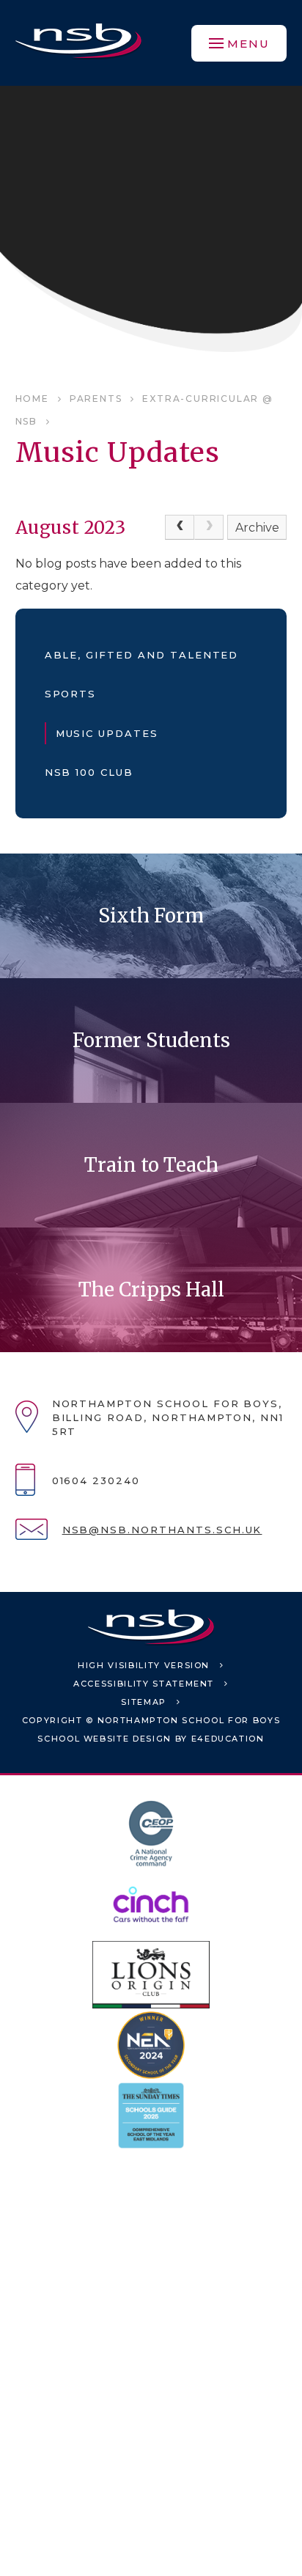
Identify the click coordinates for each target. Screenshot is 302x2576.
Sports (71, 694)
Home (32, 399)
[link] (209, 527)
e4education (228, 1739)
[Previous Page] (180, 527)
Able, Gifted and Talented (142, 655)
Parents (96, 399)
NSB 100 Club (89, 772)
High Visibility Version (144, 1665)
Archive (257, 528)
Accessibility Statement (144, 1684)
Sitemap (144, 1702)
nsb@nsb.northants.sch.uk (162, 1530)
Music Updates (107, 733)
